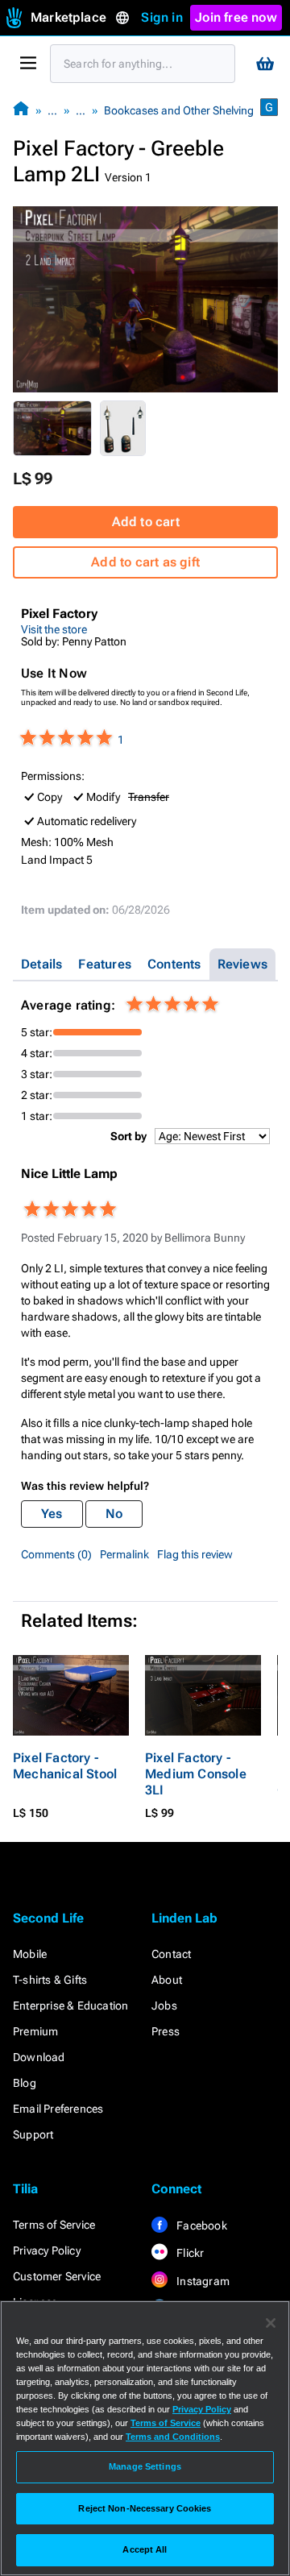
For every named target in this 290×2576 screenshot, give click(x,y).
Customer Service (57, 2276)
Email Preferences (58, 2109)
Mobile (30, 1954)
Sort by (128, 1136)
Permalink (124, 1554)
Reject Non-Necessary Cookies (145, 2508)
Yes (52, 1514)
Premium (35, 2031)
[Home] (21, 110)
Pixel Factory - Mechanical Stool (65, 1766)
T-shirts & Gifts (50, 1980)
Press (166, 2031)
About (167, 1980)
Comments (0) (56, 1554)
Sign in (162, 17)
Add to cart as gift (145, 562)
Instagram (202, 2281)
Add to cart (146, 522)
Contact (171, 1954)
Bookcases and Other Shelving (179, 110)
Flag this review (195, 1554)
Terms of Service (54, 2225)
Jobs (164, 2006)
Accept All (145, 2549)
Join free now (236, 17)
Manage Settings (145, 2466)
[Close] (271, 2323)
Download (39, 2057)
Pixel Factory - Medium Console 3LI (196, 1774)
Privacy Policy (47, 2250)
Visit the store (54, 629)
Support (33, 2134)
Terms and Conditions (173, 2437)
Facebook (201, 2225)
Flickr (189, 2253)
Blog (25, 2083)
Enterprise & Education (70, 2006)
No (114, 1514)
